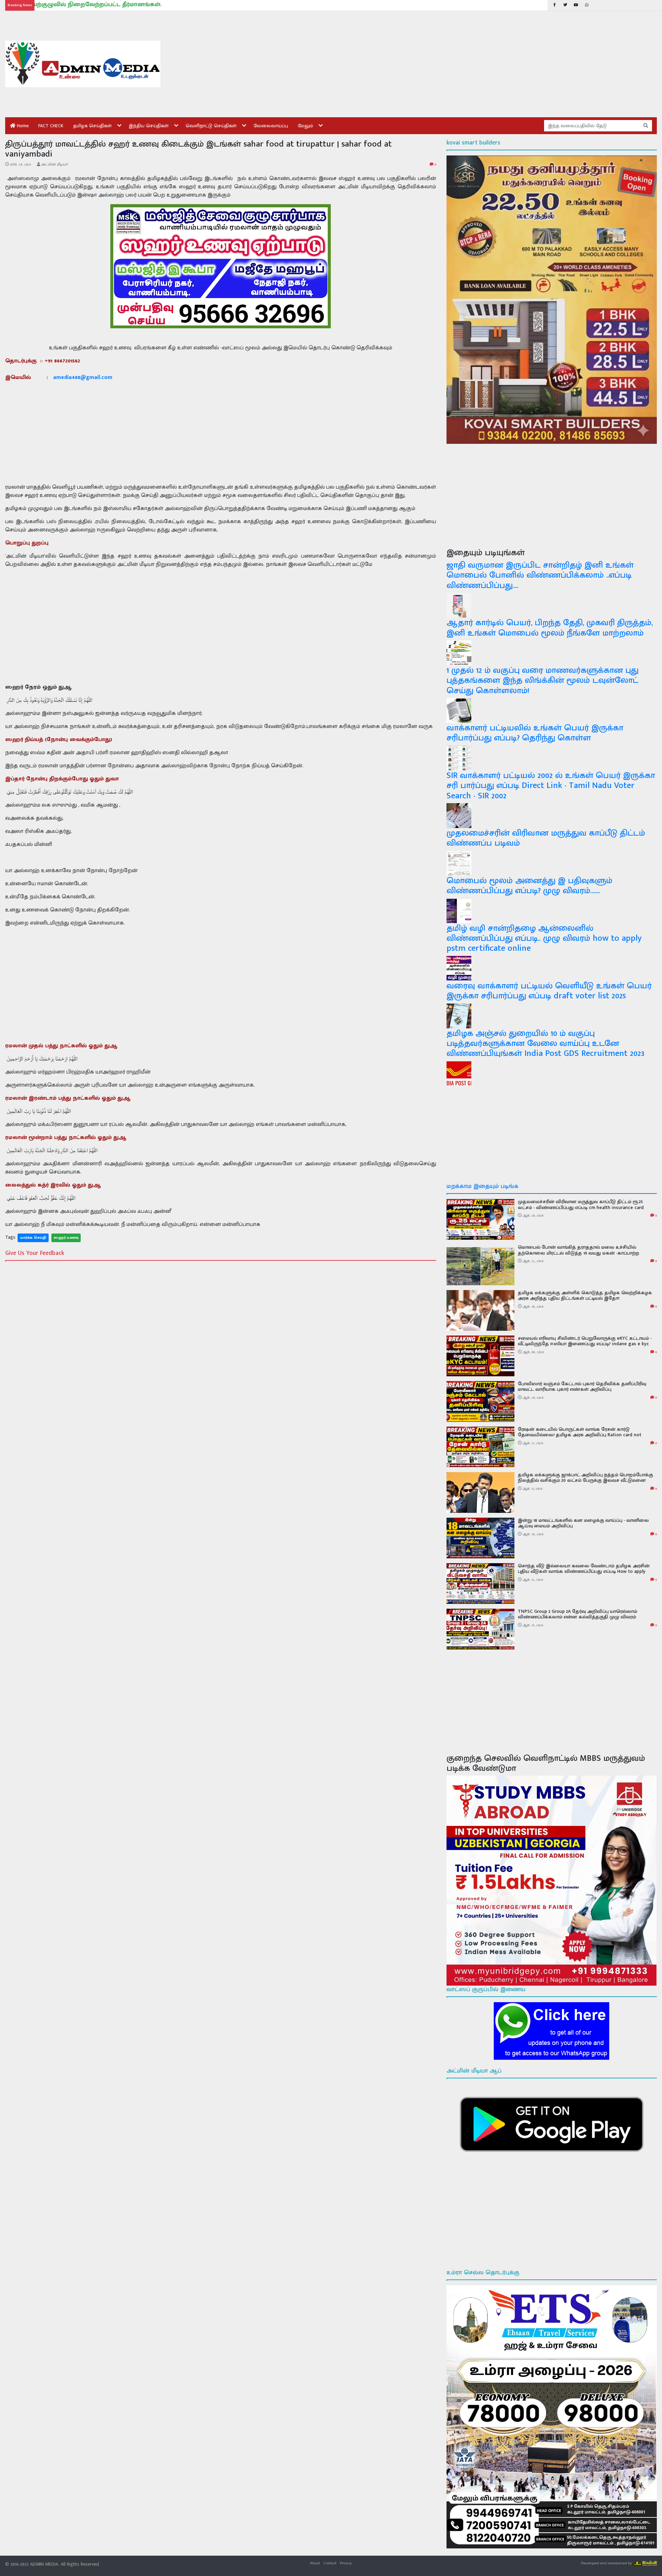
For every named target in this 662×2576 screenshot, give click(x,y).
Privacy (346, 2563)
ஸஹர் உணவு (66, 1238)
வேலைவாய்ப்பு (271, 126)
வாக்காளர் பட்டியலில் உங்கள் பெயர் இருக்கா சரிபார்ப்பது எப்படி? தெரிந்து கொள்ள (535, 733)
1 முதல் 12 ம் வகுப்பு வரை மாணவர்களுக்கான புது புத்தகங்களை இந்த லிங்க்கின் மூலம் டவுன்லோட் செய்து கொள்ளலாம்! (543, 680)
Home (22, 126)
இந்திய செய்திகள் (149, 126)
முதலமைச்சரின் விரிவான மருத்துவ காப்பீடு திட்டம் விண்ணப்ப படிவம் (546, 838)
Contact (330, 2563)
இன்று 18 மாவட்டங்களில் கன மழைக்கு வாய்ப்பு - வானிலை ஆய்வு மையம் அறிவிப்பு (583, 1523)
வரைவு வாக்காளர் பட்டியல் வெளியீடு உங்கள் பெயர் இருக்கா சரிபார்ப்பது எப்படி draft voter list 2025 (549, 991)
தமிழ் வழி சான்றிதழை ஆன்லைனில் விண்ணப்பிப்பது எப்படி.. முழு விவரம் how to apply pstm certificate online (544, 938)
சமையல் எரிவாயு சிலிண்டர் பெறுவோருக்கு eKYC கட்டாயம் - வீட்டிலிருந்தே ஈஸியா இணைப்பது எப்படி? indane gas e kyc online (585, 1344)
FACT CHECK (51, 126)
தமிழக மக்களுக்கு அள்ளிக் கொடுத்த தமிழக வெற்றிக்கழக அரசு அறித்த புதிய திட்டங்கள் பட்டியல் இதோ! (585, 1296)
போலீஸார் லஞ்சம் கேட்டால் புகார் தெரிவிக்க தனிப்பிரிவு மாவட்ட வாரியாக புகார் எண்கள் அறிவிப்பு (582, 1387)
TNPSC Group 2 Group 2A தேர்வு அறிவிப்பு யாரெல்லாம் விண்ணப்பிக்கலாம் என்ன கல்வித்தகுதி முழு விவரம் (578, 1614)
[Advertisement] (378, 64)
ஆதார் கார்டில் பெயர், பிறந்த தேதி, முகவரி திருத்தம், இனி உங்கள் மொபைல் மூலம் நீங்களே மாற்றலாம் (550, 628)
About (315, 2563)
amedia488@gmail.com (83, 377)
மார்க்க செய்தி (33, 1238)
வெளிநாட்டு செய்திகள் (211, 126)
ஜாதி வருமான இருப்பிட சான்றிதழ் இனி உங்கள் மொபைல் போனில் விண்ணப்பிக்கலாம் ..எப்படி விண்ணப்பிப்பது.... (540, 575)
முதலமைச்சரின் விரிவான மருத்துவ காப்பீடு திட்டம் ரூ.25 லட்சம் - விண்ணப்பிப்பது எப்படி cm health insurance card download (581, 1207)
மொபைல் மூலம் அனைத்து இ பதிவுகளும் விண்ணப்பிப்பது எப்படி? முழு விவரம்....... (529, 886)
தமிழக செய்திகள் (92, 126)
